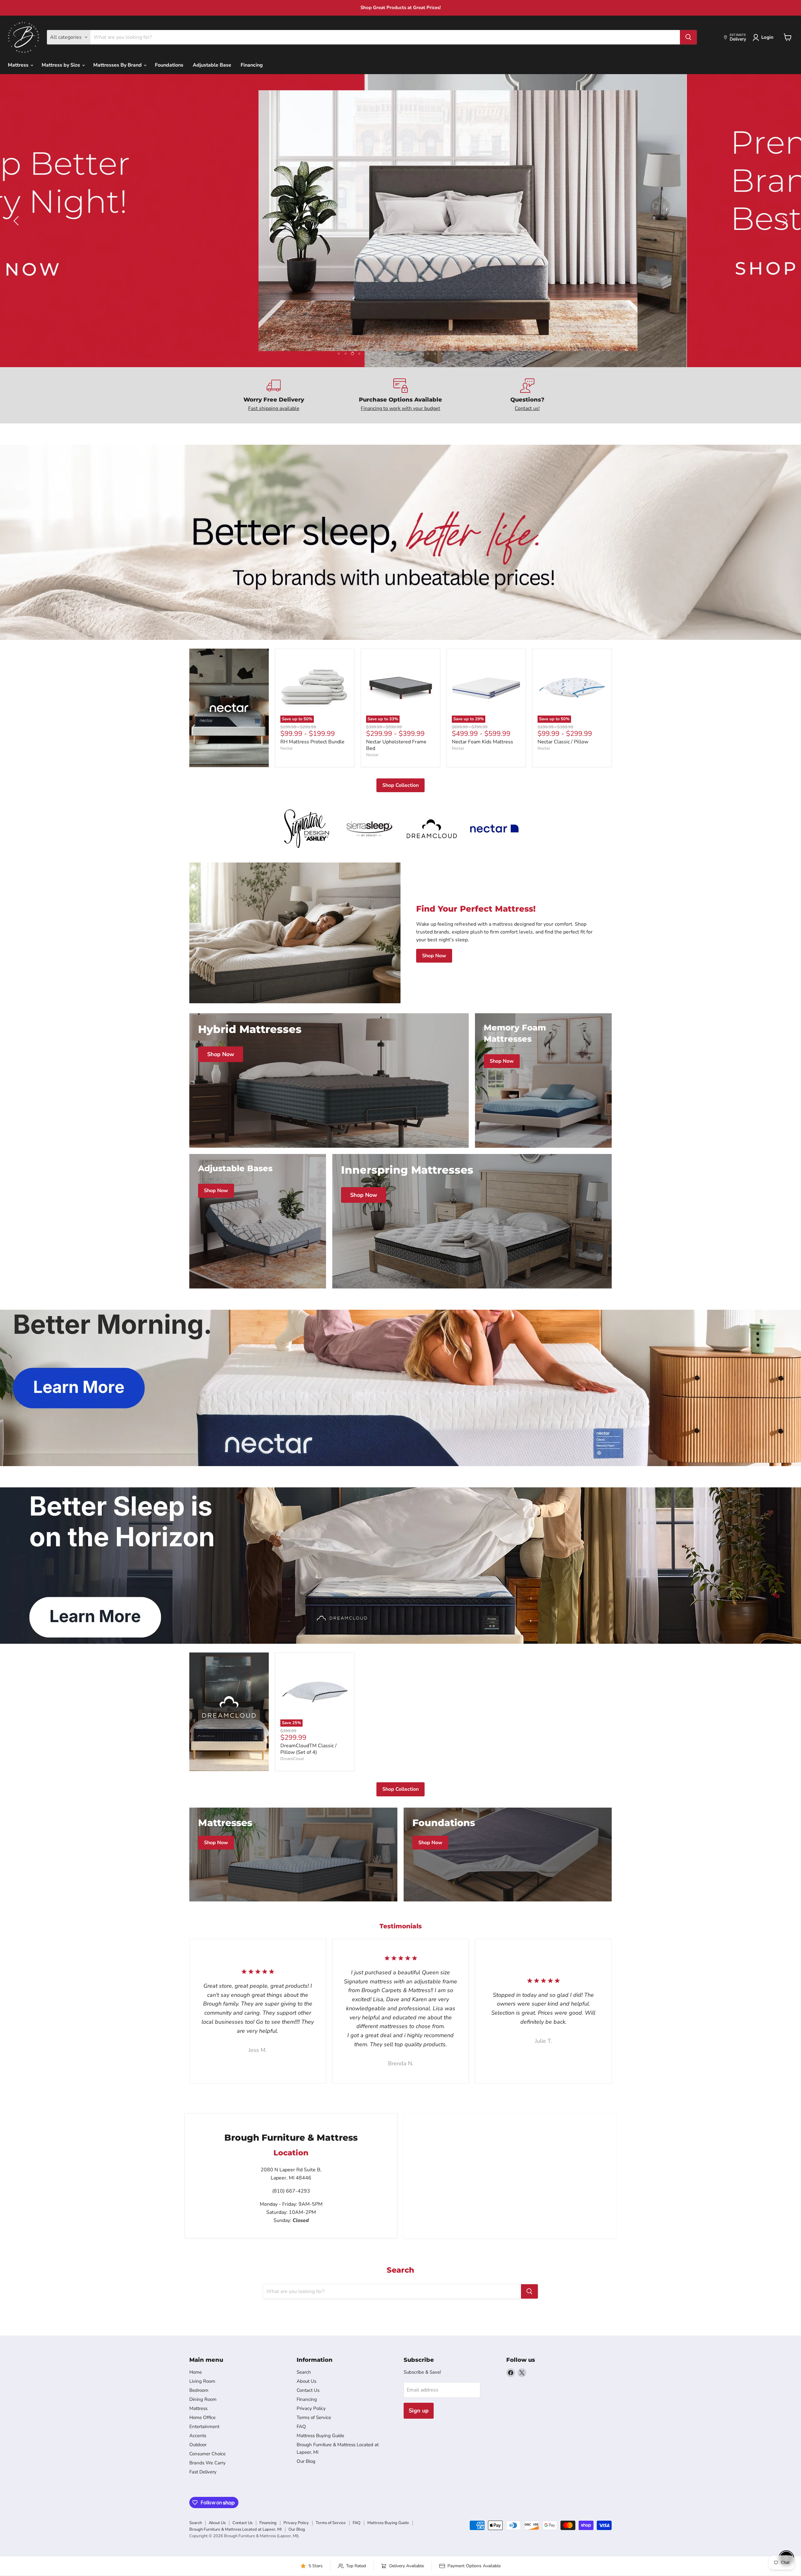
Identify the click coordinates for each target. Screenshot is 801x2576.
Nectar (287, 748)
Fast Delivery (203, 2472)
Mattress (19, 65)
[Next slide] (784, 221)
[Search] (688, 37)
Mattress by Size (61, 65)
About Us (306, 2381)
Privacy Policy (311, 2408)
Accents (198, 2436)
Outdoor (198, 2445)
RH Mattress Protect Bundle (312, 742)
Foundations (169, 65)
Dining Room (203, 2399)
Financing (252, 65)
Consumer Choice (207, 2454)
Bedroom (199, 2390)
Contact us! (527, 408)
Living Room (202, 2381)
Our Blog (306, 2461)
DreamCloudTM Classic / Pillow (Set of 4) (309, 1749)
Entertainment (204, 2427)
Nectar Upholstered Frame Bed (396, 745)
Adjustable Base (212, 65)
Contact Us (308, 2390)
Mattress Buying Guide (320, 2436)
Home (196, 2372)
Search (304, 2372)
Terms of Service (314, 2417)
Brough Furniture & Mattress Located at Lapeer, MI (235, 2529)
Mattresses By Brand (118, 65)
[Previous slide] (17, 221)
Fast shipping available (274, 408)
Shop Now (434, 956)
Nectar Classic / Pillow (563, 742)
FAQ (301, 2427)
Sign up (419, 2411)
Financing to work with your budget (400, 408)
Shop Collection (400, 785)
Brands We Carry (207, 2463)
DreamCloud (292, 1759)
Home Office (202, 2417)
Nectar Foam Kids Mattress (482, 742)
